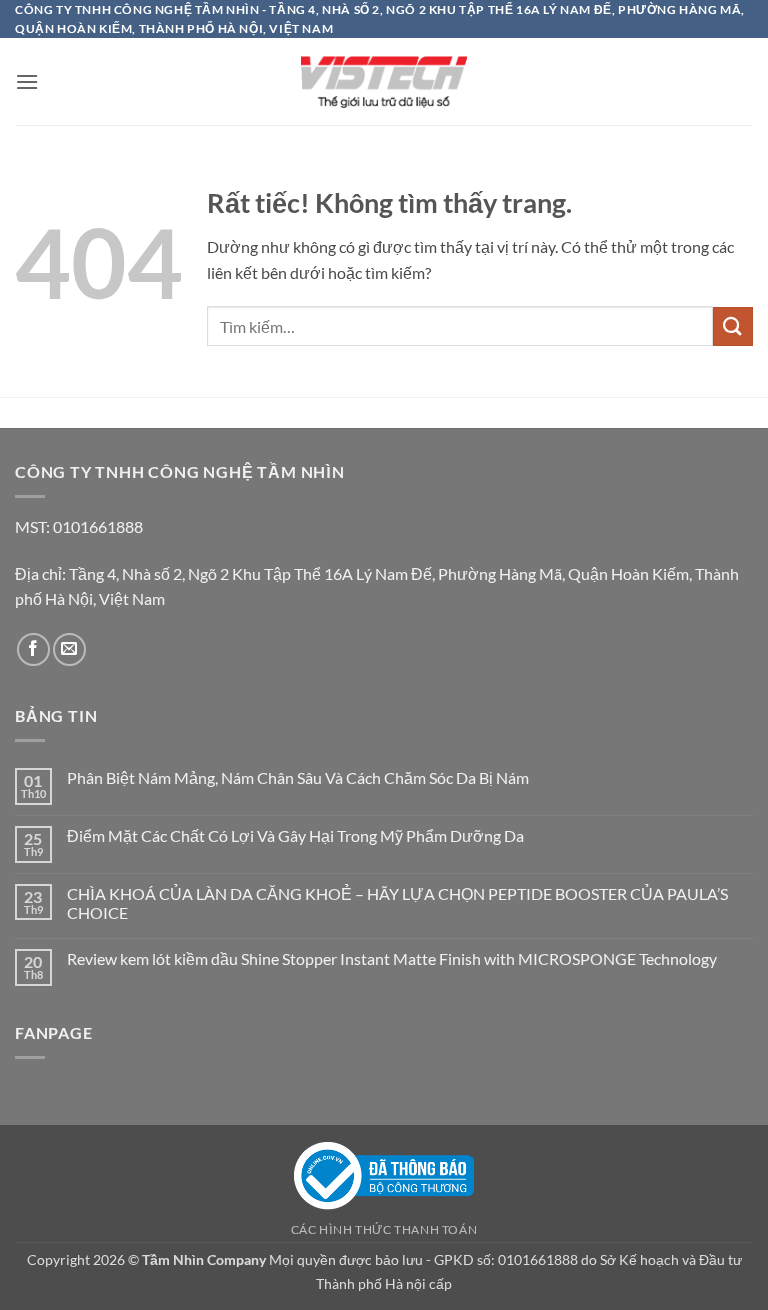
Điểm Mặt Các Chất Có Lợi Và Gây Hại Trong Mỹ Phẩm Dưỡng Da (295, 835)
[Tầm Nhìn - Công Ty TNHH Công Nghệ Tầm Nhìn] (384, 82)
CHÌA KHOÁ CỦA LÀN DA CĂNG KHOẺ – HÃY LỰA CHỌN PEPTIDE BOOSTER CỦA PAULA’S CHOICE (397, 903)
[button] (27, 81)
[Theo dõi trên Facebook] (33, 649)
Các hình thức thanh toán (384, 1229)
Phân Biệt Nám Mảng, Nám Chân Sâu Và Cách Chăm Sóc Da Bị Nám (298, 777)
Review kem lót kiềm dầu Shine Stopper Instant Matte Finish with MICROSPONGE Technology (393, 958)
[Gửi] (733, 326)
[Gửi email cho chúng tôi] (69, 649)
